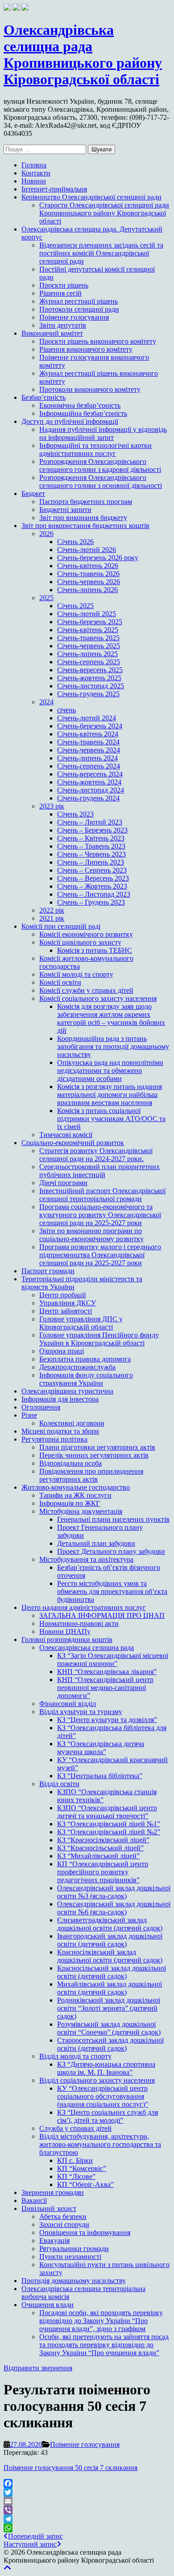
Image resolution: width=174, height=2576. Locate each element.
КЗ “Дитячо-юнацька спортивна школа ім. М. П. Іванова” (106, 2068)
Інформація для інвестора (60, 1399)
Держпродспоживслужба (77, 1367)
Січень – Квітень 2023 (91, 838)
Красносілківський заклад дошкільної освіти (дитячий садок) (110, 1956)
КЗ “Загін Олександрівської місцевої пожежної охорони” (113, 1660)
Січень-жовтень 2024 (89, 782)
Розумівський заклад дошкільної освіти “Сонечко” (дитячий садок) (109, 2028)
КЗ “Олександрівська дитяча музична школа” (101, 1748)
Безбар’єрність (43, 397)
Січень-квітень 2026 (88, 566)
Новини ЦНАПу (65, 1631)
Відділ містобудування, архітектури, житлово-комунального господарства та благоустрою (100, 2144)
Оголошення (41, 1407)
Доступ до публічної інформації (70, 421)
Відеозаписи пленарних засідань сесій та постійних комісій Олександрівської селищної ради (101, 253)
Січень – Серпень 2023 (92, 870)
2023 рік (52, 806)
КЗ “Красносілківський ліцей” (103, 1840)
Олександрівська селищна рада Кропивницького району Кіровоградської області (83, 55)
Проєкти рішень (64, 285)
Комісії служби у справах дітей (86, 990)
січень (66, 710)
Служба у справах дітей (75, 2128)
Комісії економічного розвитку (86, 934)
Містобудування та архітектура (86, 1559)
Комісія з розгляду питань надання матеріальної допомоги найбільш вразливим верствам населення (110, 1095)
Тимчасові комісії (66, 1135)
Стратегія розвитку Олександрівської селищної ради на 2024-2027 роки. (96, 1155)
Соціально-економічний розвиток (73, 1143)
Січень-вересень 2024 (90, 774)
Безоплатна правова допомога (85, 1359)
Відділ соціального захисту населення (97, 2080)
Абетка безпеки (63, 2216)
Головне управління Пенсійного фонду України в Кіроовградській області (99, 1339)
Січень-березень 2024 (90, 726)
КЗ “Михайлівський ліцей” (98, 1856)
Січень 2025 (75, 606)
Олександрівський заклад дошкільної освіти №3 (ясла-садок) (114, 1892)
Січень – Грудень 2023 (91, 902)
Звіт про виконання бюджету (83, 518)
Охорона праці (62, 1351)
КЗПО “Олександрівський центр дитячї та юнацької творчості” (107, 1812)
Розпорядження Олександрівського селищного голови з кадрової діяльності (100, 465)
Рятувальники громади (74, 2249)
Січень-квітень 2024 (88, 734)
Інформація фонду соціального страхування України (86, 1379)
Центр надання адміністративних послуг (84, 1607)
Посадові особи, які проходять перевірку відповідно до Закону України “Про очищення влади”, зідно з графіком (101, 2321)
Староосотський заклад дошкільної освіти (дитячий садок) (110, 2044)
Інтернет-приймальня (54, 189)
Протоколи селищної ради (79, 309)
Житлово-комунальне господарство (76, 1487)
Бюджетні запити (65, 510)
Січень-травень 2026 (88, 574)
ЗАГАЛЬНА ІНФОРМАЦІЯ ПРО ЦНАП (102, 1615)
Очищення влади (48, 2305)
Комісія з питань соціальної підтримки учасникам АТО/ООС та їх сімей (111, 1119)
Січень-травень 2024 (88, 742)
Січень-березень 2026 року (98, 558)
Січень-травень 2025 (88, 638)
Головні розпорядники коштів (67, 1639)
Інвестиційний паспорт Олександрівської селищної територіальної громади (102, 1195)
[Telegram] (87, 2519)
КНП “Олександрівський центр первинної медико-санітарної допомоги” (105, 1688)
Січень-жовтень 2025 (89, 678)
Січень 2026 (75, 542)
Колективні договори (72, 1423)
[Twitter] (87, 2492)
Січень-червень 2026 (89, 582)
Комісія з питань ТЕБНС (95, 950)
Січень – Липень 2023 (91, 862)
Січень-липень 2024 (87, 758)
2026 (46, 534)
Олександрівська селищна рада (87, 1648)
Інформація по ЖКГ (70, 1503)
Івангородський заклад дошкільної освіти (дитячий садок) (110, 1940)
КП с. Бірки (75, 2160)
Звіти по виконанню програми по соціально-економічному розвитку (91, 1235)
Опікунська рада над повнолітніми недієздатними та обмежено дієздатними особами (110, 1071)
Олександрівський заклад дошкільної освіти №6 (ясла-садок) (114, 1908)
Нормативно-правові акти (79, 1623)
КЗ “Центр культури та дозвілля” (107, 1720)
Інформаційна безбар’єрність (83, 413)
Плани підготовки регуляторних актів (97, 1447)
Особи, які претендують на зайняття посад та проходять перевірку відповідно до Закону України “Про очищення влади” (104, 2345)
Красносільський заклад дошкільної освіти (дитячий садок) (112, 1972)
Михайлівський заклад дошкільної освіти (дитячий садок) (110, 1988)
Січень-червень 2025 (89, 646)
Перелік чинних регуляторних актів (94, 1455)
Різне (29, 1415)
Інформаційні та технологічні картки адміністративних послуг (95, 449)
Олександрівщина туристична (67, 1391)
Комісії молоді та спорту (76, 974)
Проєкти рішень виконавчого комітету (98, 341)
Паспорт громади (48, 1271)
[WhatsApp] (87, 2528)
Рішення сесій (60, 293)
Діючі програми (63, 1183)
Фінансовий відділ (68, 1704)
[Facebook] (87, 2483)
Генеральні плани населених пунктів (113, 1519)
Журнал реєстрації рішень (79, 301)
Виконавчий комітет (52, 333)
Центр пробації (62, 1295)
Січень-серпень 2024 (89, 766)
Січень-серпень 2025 (89, 662)
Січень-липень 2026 (87, 590)
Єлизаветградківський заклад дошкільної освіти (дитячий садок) (110, 1924)
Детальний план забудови (96, 1543)
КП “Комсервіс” (82, 2168)
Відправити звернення (38, 2368)
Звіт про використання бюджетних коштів (85, 526)
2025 (46, 598)
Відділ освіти (59, 1784)
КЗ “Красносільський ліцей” (100, 1848)
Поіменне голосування (74, 317)
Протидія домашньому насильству (74, 2281)
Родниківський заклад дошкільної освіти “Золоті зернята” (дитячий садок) (109, 2008)
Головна (34, 165)
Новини (34, 181)
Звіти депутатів (63, 325)
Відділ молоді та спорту (75, 2056)
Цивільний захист (49, 2208)
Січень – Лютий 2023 (90, 822)
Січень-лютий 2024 (87, 718)
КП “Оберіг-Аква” (85, 2184)
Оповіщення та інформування (85, 2233)
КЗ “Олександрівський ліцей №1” (109, 1824)
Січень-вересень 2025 (90, 670)
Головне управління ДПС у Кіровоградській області (81, 1323)
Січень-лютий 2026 (87, 550)
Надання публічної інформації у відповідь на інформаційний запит (103, 433)
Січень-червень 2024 (89, 750)
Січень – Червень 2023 (91, 854)
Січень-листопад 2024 (91, 790)
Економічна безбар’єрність (80, 405)
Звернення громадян (53, 2192)
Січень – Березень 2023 (92, 830)
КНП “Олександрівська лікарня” (107, 1672)
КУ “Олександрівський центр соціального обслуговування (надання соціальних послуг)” (103, 2096)
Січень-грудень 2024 (88, 798)
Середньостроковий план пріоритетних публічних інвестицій (99, 1171)
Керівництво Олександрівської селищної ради (91, 197)
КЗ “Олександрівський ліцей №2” (109, 1832)
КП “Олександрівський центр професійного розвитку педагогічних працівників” (103, 1872)
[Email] (87, 2501)
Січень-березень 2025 (90, 622)
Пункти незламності (70, 2257)
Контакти (36, 173)
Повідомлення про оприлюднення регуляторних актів (91, 1475)
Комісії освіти (60, 982)
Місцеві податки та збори (60, 1431)
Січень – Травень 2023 (91, 846)
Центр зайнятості (66, 1311)
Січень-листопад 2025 (91, 686)
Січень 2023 (75, 814)
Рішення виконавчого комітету (86, 349)
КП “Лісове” (76, 2176)
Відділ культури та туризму (81, 1712)
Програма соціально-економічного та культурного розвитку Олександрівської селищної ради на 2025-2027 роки (100, 1215)
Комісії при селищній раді (61, 926)
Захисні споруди (64, 2225)
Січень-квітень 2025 (88, 630)
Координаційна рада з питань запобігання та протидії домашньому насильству (113, 1046)
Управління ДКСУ (68, 1303)
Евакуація (54, 2241)
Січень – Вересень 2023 (93, 878)
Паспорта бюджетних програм (86, 502)
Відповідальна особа (70, 1463)
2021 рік (52, 918)
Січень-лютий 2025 (87, 614)
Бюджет (33, 494)
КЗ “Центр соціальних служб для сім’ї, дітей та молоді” (108, 2116)
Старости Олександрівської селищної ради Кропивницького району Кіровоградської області (104, 213)
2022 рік (52, 910)
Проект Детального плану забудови (111, 1551)
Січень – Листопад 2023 (94, 894)
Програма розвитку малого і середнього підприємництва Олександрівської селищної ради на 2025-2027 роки (100, 1255)
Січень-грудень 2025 (88, 694)
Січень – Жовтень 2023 (92, 886)
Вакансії (34, 2200)
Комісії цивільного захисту (80, 942)
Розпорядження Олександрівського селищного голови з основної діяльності (101, 481)
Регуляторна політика (54, 1439)
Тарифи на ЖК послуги (75, 1495)
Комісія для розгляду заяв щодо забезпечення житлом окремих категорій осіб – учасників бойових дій (111, 1018)
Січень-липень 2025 (87, 654)
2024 (46, 702)
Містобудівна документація (81, 1511)
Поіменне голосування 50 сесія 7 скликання (70, 2468)
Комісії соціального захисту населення (98, 998)
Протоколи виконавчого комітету (90, 389)
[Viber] (87, 2510)
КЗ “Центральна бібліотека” (100, 1776)
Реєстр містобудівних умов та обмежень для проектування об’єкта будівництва (112, 1591)
